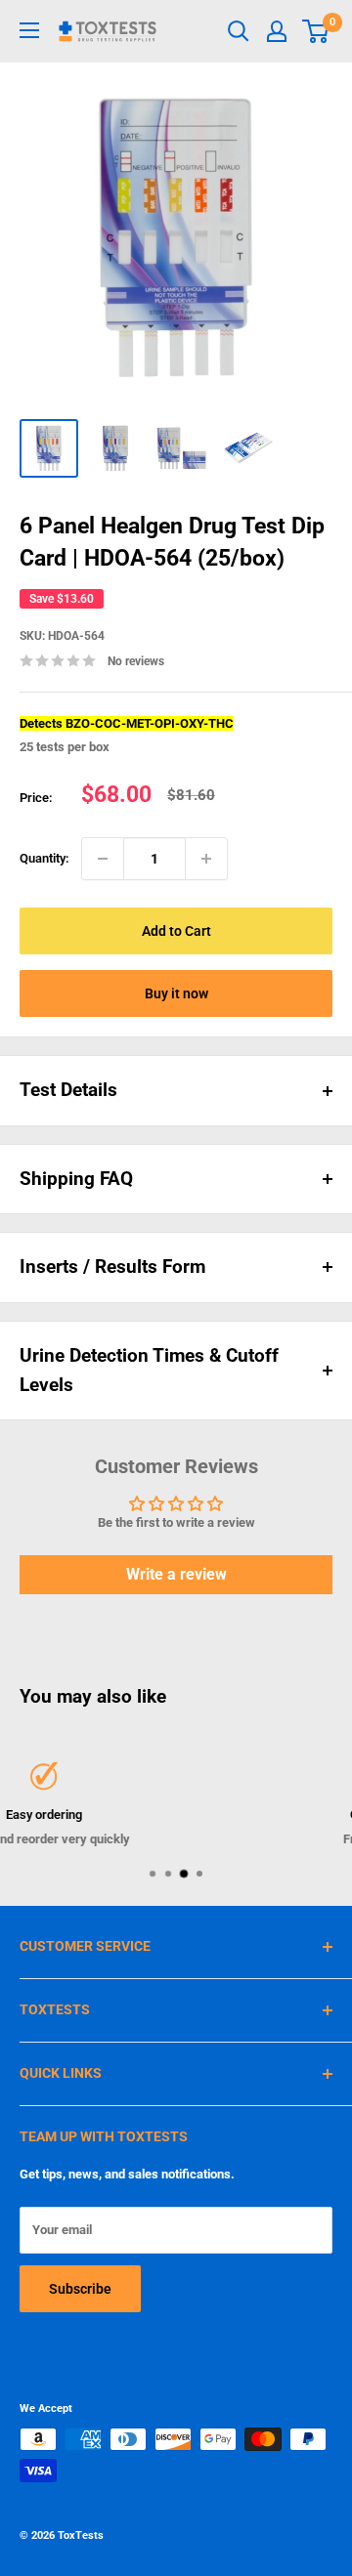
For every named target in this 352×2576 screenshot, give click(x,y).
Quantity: (44, 858)
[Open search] (239, 31)
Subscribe (80, 2289)
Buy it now (176, 993)
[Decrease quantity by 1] (103, 859)
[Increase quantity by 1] (206, 859)
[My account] (277, 31)
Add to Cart (176, 931)
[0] (316, 31)
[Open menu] (29, 30)
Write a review (176, 1574)
